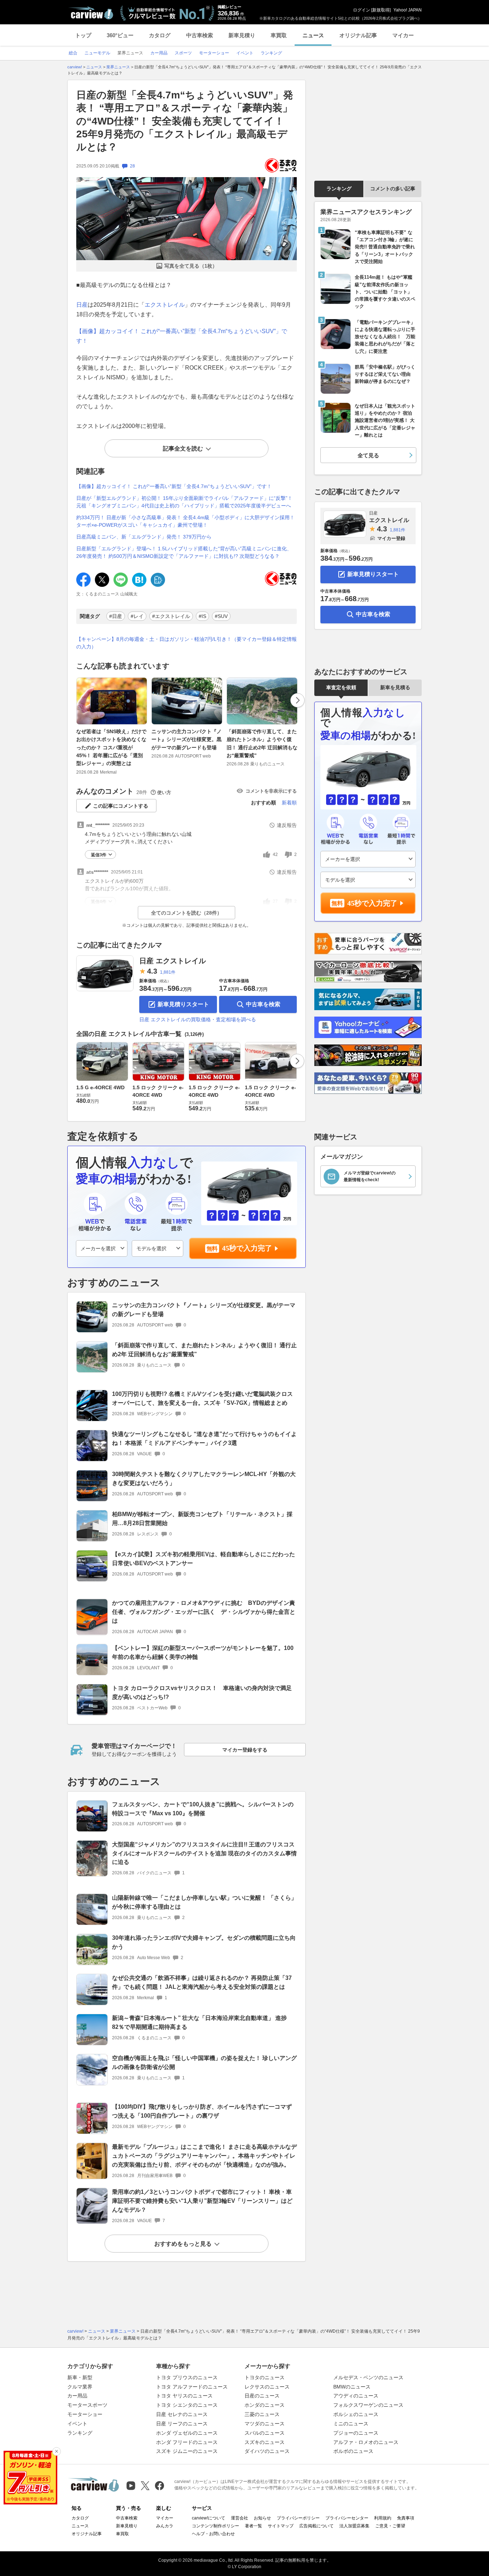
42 (275, 854)
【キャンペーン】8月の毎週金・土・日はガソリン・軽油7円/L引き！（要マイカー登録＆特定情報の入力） (187, 643)
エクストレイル (165, 305)
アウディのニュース (356, 2396)
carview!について (209, 2518)
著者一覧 (253, 2526)
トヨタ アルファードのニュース (192, 2387)
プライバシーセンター (347, 2518)
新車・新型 (80, 2377)
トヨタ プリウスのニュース (187, 2377)
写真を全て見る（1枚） (191, 266)
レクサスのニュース (267, 2387)
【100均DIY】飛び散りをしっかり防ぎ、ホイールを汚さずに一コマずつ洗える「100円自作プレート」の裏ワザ (202, 2111)
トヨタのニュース (265, 2377)
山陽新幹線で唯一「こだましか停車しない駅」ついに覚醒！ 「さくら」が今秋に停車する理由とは (204, 1902)
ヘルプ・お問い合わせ (213, 2534)
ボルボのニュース (353, 2451)
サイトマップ (281, 2526)
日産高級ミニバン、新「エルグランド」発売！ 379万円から (144, 537)
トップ (83, 35)
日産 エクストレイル (173, 961)
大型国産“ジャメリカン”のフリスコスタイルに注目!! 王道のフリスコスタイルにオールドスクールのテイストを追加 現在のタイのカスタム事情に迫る (204, 1853)
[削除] (57, 2451)
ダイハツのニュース (267, 2451)
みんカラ (165, 2526)
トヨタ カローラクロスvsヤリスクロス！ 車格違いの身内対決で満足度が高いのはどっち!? (202, 1693)
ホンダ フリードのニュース (187, 2442)
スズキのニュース (265, 2442)
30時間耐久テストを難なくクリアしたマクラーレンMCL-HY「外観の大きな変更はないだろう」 (204, 1479)
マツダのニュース (265, 2424)
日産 (82, 305)
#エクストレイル (171, 616)
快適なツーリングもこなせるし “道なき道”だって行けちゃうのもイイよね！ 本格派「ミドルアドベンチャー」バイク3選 (204, 1438)
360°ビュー (120, 35)
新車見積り (242, 35)
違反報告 (287, 825)
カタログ (160, 35)
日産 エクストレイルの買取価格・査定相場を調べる (198, 1019)
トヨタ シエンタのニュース (187, 2405)
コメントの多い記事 (393, 189)
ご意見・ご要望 (390, 2526)
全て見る (368, 455)
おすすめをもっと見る (183, 2244)
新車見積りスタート (183, 1004)
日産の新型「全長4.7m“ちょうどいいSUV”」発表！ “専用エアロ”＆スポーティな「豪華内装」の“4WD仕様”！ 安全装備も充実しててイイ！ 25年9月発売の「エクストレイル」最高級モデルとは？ (185, 121)
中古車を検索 (263, 1004)
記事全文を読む (183, 449)
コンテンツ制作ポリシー (216, 2526)
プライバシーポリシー (298, 2518)
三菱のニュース (262, 2414)
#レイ (137, 616)
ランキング (339, 189)
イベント (77, 2424)
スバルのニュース (265, 2433)
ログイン (362, 10)
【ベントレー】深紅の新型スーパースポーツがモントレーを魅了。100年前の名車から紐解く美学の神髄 (203, 1652)
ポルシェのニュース (356, 2414)
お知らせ (262, 2518)
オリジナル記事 (358, 35)
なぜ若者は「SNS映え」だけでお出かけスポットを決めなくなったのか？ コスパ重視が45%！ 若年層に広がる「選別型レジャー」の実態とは (111, 748)
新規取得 (381, 10)
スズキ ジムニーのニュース (187, 2451)
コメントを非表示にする (271, 791)
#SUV (221, 616)
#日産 (116, 616)
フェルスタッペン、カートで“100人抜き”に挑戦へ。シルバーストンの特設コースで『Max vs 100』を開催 (203, 1809)
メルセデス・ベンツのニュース (368, 2377)
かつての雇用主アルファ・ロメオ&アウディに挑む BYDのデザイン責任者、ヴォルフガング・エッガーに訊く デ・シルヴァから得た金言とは (204, 1612)
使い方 (164, 792)
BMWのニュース (352, 2387)
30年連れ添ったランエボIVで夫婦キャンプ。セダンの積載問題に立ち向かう (204, 1942)
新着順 (289, 803)
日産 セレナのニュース (182, 2414)
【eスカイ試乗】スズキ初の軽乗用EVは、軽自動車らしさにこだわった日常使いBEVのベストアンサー (204, 1559)
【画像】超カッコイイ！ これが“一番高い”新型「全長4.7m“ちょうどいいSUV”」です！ (174, 486)
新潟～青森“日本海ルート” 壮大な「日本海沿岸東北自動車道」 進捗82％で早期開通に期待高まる (199, 2022)
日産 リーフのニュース (182, 2424)
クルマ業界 (80, 2387)
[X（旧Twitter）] (145, 2486)
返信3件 (99, 855)
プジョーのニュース (356, 2433)
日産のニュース (262, 2396)
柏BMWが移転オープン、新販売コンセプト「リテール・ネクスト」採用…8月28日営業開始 (202, 1519)
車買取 (279, 35)
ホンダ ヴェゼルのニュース (187, 2433)
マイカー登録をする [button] (245, 1750)
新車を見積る (395, 687)
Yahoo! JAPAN (408, 10)
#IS (202, 616)
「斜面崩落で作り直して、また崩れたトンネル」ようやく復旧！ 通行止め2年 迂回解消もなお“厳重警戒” (262, 743)
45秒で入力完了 (247, 1248)
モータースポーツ (87, 2405)
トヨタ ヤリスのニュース (184, 2396)
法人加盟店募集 (354, 2526)
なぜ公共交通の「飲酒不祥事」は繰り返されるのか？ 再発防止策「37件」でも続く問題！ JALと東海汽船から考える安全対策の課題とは (202, 1982)
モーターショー (85, 2414)
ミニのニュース (351, 2424)
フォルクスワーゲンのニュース (368, 2405)
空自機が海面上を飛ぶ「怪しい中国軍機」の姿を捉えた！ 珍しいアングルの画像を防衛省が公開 (204, 2063)
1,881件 (168, 972)
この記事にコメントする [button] (121, 806)
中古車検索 (200, 35)
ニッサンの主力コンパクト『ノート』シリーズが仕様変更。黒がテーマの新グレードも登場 (187, 739)
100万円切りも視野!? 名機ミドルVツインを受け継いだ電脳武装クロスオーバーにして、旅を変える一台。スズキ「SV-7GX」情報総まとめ (202, 1398)
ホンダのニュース (265, 2405)
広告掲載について (316, 2526)
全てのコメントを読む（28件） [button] (187, 913)
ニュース (313, 35)
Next (297, 700)
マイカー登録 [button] (391, 538)
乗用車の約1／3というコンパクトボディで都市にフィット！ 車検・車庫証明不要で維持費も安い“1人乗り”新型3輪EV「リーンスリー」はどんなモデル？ (202, 2201)
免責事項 (406, 2518)
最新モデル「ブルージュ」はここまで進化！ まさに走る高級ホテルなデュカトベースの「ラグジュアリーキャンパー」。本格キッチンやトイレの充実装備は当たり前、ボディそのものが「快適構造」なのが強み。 (204, 2156)
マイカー (403, 35)
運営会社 (239, 2518)
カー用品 (77, 2396)
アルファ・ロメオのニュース (366, 2442)
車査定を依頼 (341, 687)
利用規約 (383, 2518)
